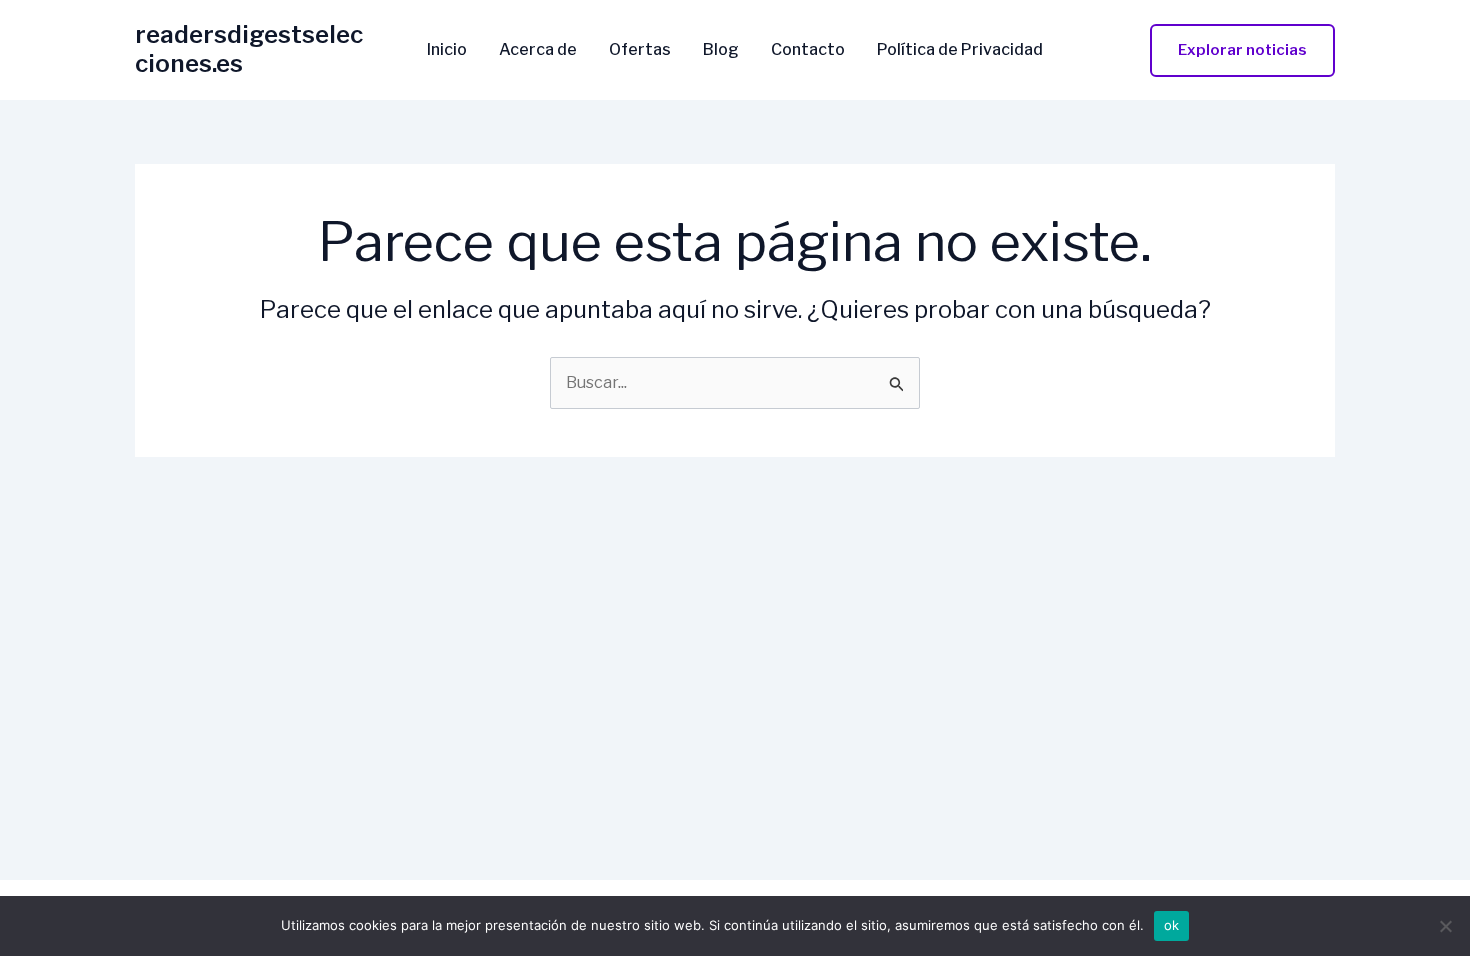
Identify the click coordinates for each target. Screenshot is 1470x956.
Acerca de (538, 50)
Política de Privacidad (960, 50)
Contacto (808, 50)
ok (1172, 925)
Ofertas (640, 50)
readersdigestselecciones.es (249, 49)
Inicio (447, 50)
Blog (721, 50)
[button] (1242, 50)
